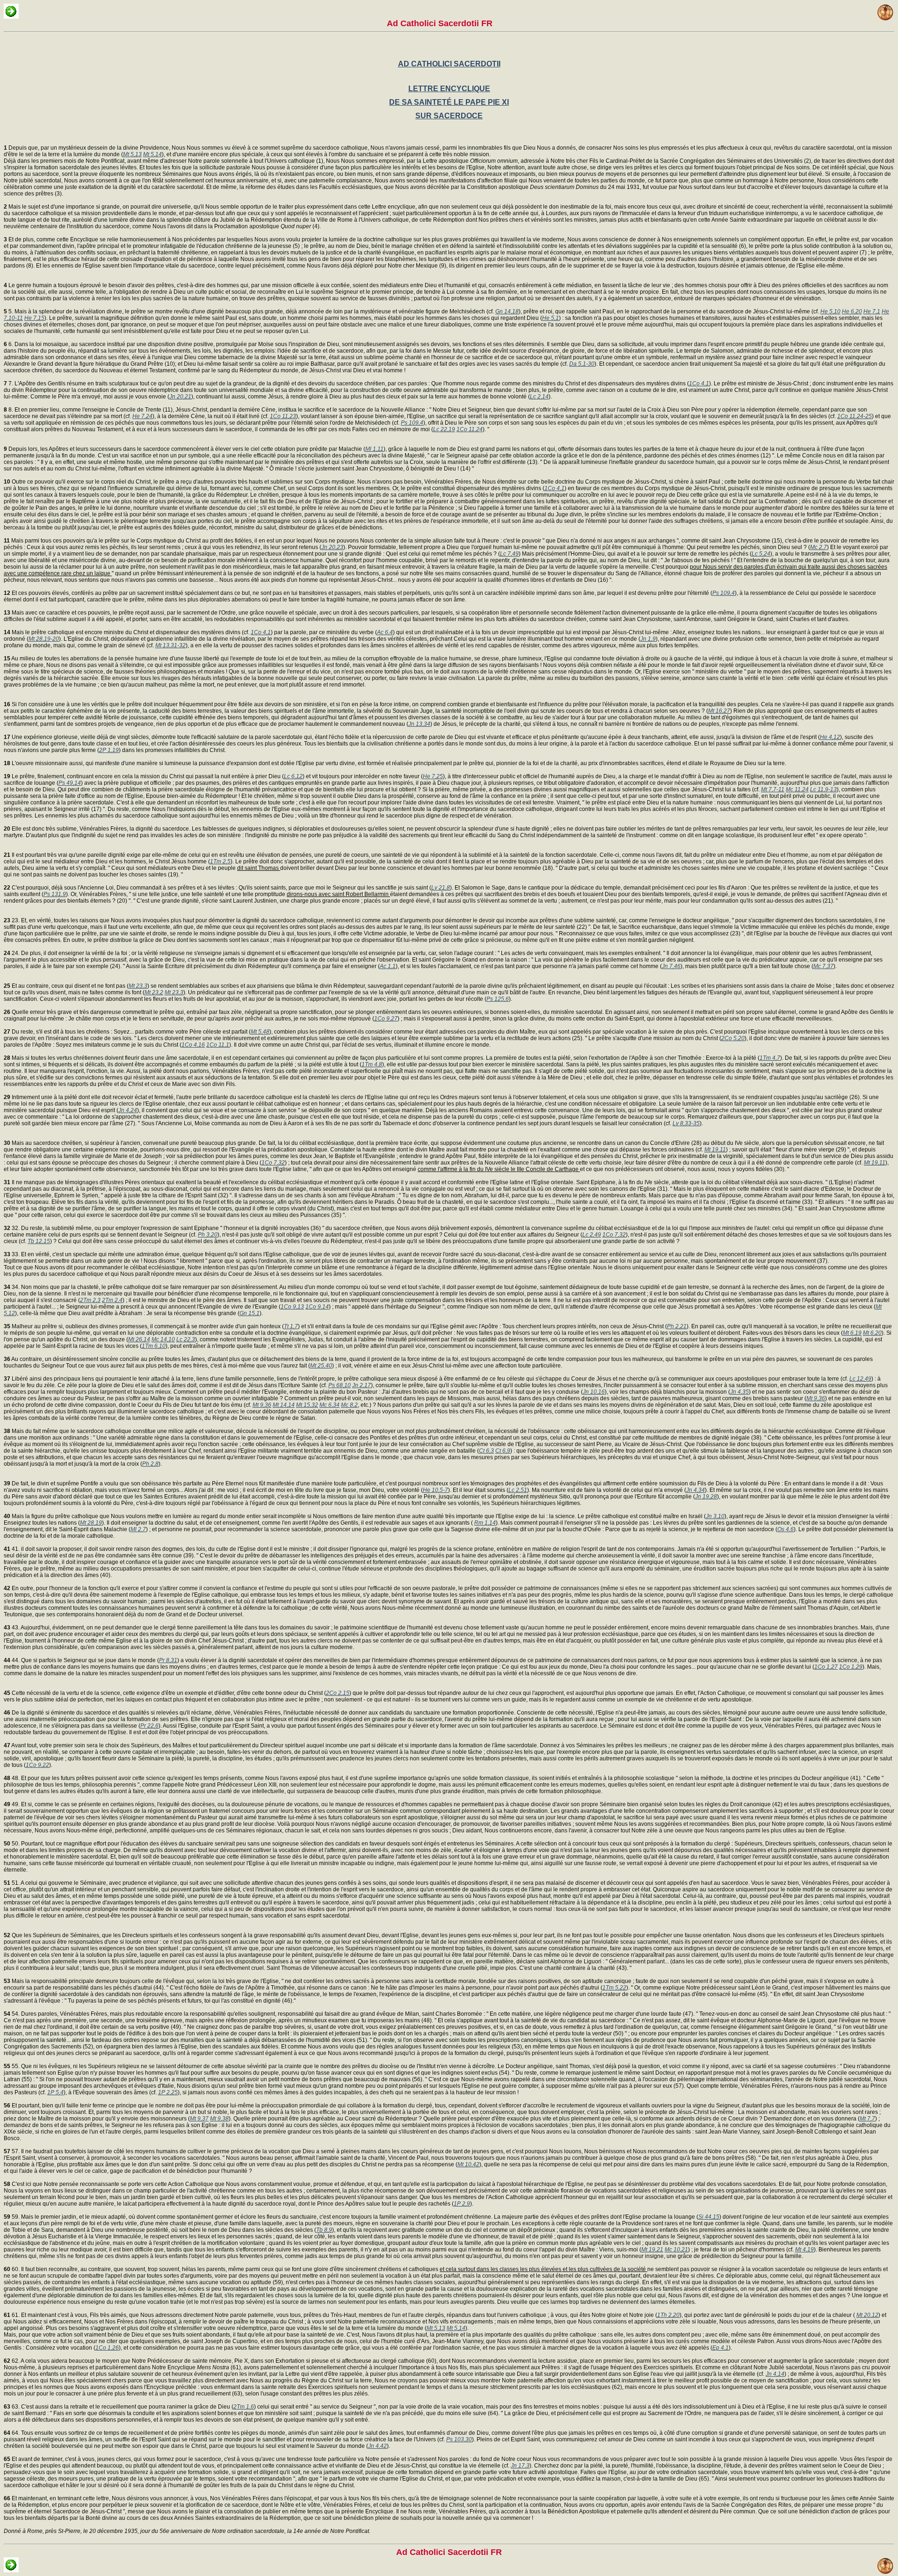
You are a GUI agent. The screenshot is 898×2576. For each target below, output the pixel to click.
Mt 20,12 (867, 2315)
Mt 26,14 (139, 1339)
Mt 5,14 (152, 154)
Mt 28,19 (91, 1523)
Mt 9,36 (816, 1398)
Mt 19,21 (652, 2250)
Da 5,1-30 (582, 364)
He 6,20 (852, 311)
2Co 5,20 (733, 1038)
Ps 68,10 (340, 1385)
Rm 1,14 (485, 1523)
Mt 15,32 (307, 1405)
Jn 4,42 (377, 2446)
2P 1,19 (109, 750)
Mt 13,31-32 (170, 645)
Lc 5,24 (761, 554)
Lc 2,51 (518, 1490)
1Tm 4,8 (372, 1064)
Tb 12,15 (39, 1241)
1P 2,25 (168, 2092)
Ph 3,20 (208, 1235)
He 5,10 (830, 311)
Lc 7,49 (509, 554)
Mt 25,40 (321, 1366)
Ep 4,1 (721, 2348)
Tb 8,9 (324, 2230)
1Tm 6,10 (154, 1346)
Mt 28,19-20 (44, 639)
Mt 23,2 (154, 992)
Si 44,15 (709, 2217)
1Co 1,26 (107, 2348)
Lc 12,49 (860, 1379)
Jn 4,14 (775, 2374)
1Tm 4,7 (770, 1058)
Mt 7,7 (867, 2119)
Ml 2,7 (138, 1529)
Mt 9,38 (219, 2119)
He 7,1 (872, 311)
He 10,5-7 (435, 1490)
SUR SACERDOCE (449, 116)
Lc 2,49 (592, 1235)
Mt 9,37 (199, 2119)
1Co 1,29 (851, 1667)
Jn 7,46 (671, 966)
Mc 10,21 (676, 2250)
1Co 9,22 (37, 1765)
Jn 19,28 (706, 1497)
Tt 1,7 (291, 1326)
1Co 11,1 (218, 1045)
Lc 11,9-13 (823, 789)
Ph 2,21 (677, 1326)
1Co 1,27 (826, 1667)
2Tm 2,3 (90, 1300)
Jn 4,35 (739, 1392)
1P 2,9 (462, 2204)
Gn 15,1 (250, 1313)
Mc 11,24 (797, 789)
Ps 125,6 (498, 999)
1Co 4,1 (699, 384)
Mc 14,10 (163, 1339)
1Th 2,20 (668, 2315)
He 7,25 (433, 776)
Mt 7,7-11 (773, 789)
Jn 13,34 (419, 724)
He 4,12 (830, 737)
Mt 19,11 (715, 1150)
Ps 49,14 (70, 783)
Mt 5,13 (132, 154)
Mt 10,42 (468, 2164)
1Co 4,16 (193, 1045)
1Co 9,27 (386, 1019)
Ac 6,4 (385, 632)
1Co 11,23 (283, 416)
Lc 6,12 (293, 776)
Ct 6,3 (486, 1451)
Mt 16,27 (719, 711)
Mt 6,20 (872, 1333)
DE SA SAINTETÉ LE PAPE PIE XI (449, 102)
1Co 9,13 (292, 1307)
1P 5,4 (55, 2092)
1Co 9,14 (317, 1307)
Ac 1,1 (388, 966)
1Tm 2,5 (220, 861)
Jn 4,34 (695, 1490)
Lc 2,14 (539, 397)
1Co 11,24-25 (855, 416)
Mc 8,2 (349, 1405)
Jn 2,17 (362, 1385)
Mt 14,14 (284, 1405)
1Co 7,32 (273, 1163)
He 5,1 (550, 318)
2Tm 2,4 (112, 1300)
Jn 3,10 (715, 1516)
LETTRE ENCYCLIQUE (449, 89)
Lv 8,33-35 (686, 1123)
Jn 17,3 (520, 2466)
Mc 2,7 (818, 547)
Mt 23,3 (138, 986)
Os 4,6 (786, 1529)
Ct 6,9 (503, 1451)
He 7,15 (34, 318)
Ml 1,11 (374, 449)
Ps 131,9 (55, 894)
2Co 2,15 (338, 1693)
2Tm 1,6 (244, 2407)
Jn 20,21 (180, 397)
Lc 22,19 (444, 429)
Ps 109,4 (412, 423)
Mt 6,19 (852, 1333)
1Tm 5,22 (614, 1988)
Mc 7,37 (823, 966)
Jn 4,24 (128, 1110)
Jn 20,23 (332, 547)
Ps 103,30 (459, 2439)
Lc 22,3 (186, 1339)
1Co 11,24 (470, 429)
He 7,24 (142, 416)
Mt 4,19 (804, 2250)
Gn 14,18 (507, 311)
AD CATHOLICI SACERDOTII (449, 64)
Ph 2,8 (150, 1464)
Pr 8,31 (168, 1660)
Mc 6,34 (330, 1405)
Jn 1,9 (648, 639)
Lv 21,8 (441, 888)
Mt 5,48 (260, 1032)
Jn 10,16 (594, 1392)
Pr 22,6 (149, 1726)
